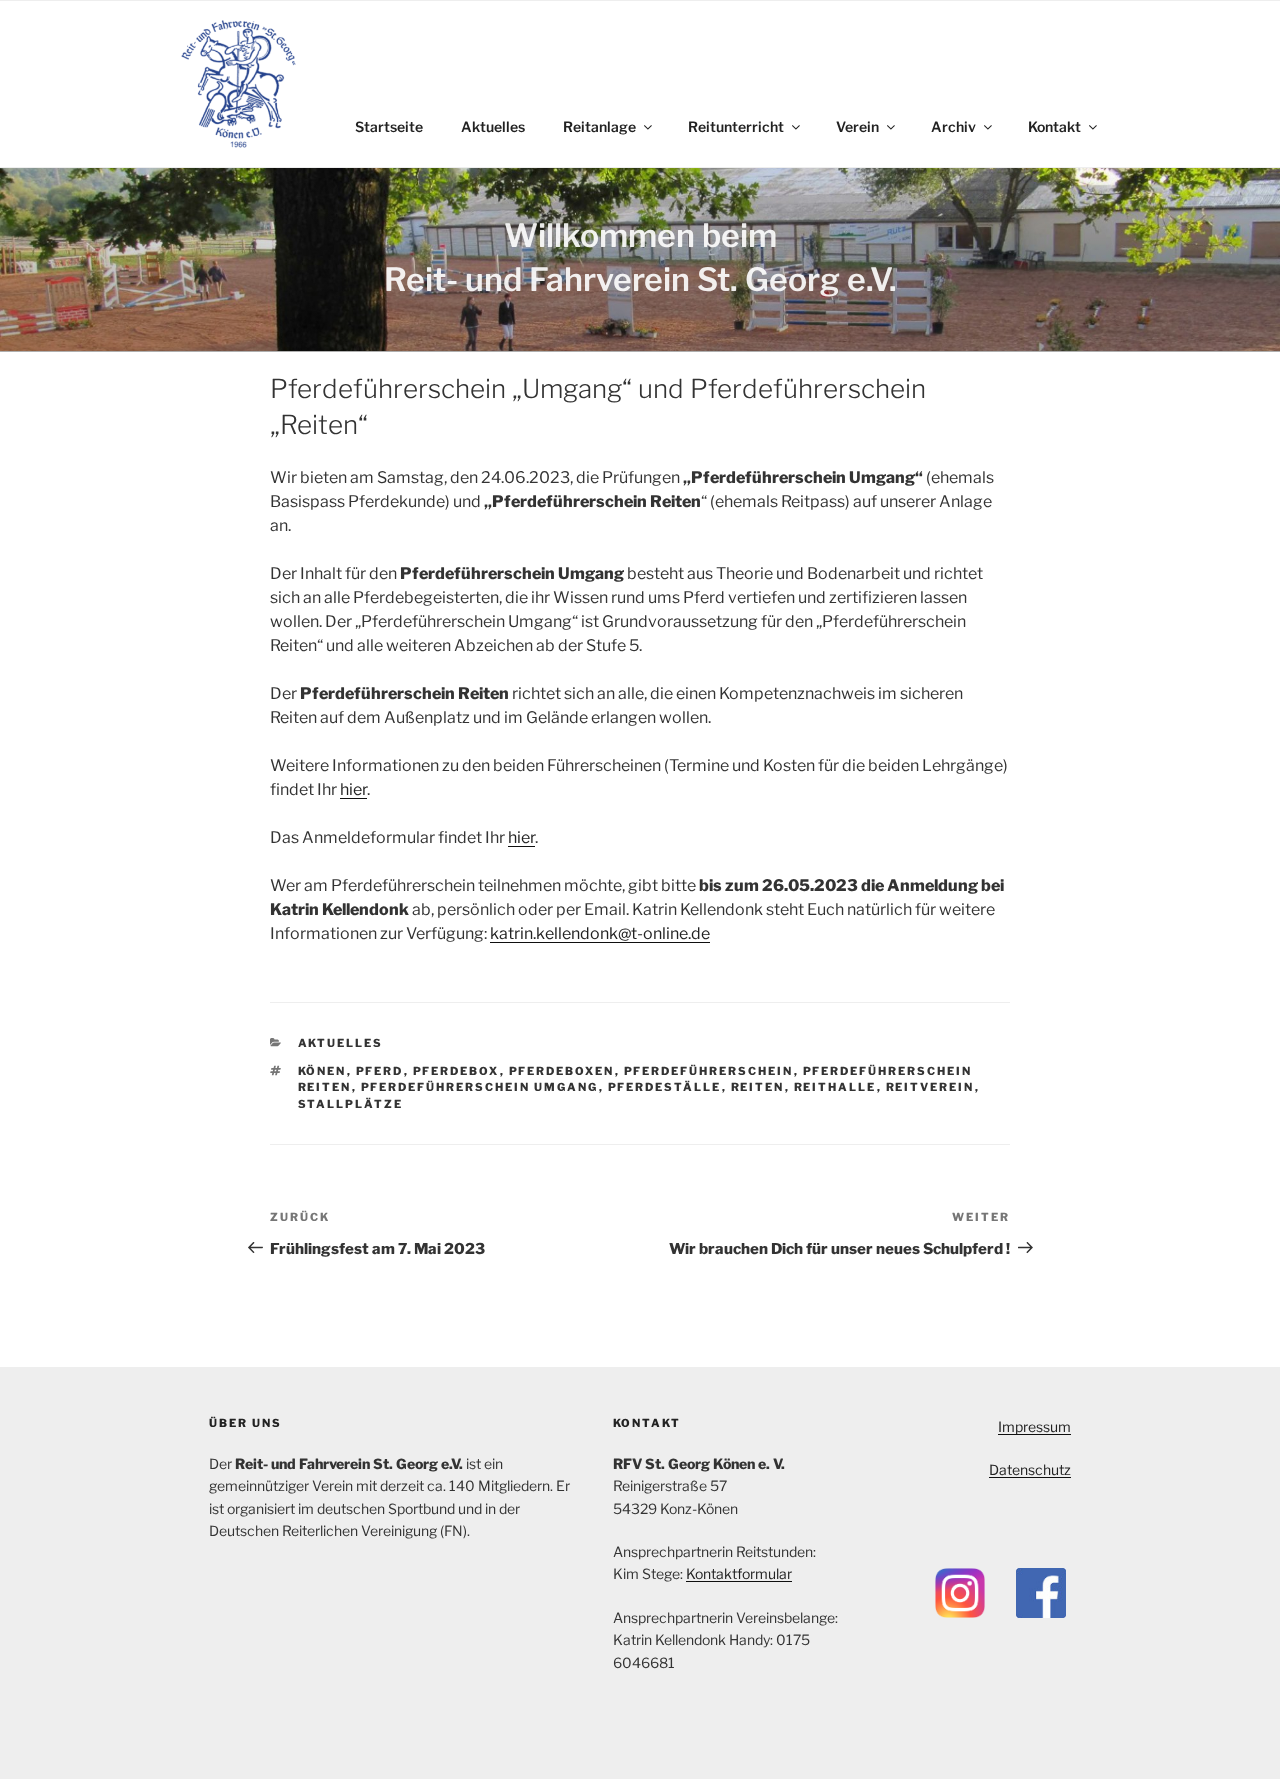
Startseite (389, 126)
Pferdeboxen (562, 1071)
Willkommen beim (640, 235)
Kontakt (1054, 126)
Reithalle (835, 1087)
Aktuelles (493, 126)
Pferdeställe (665, 1087)
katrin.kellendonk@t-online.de (600, 933)
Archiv (953, 126)
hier (353, 789)
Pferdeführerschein (709, 1071)
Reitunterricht (736, 126)
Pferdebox (456, 1071)
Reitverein (930, 1087)
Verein (857, 126)
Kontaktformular (739, 1573)
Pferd (380, 1071)
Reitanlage (599, 126)
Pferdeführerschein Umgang (480, 1087)
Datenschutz (1030, 1469)
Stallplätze (351, 1104)
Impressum (1034, 1426)
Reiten (758, 1087)
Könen (322, 1071)
